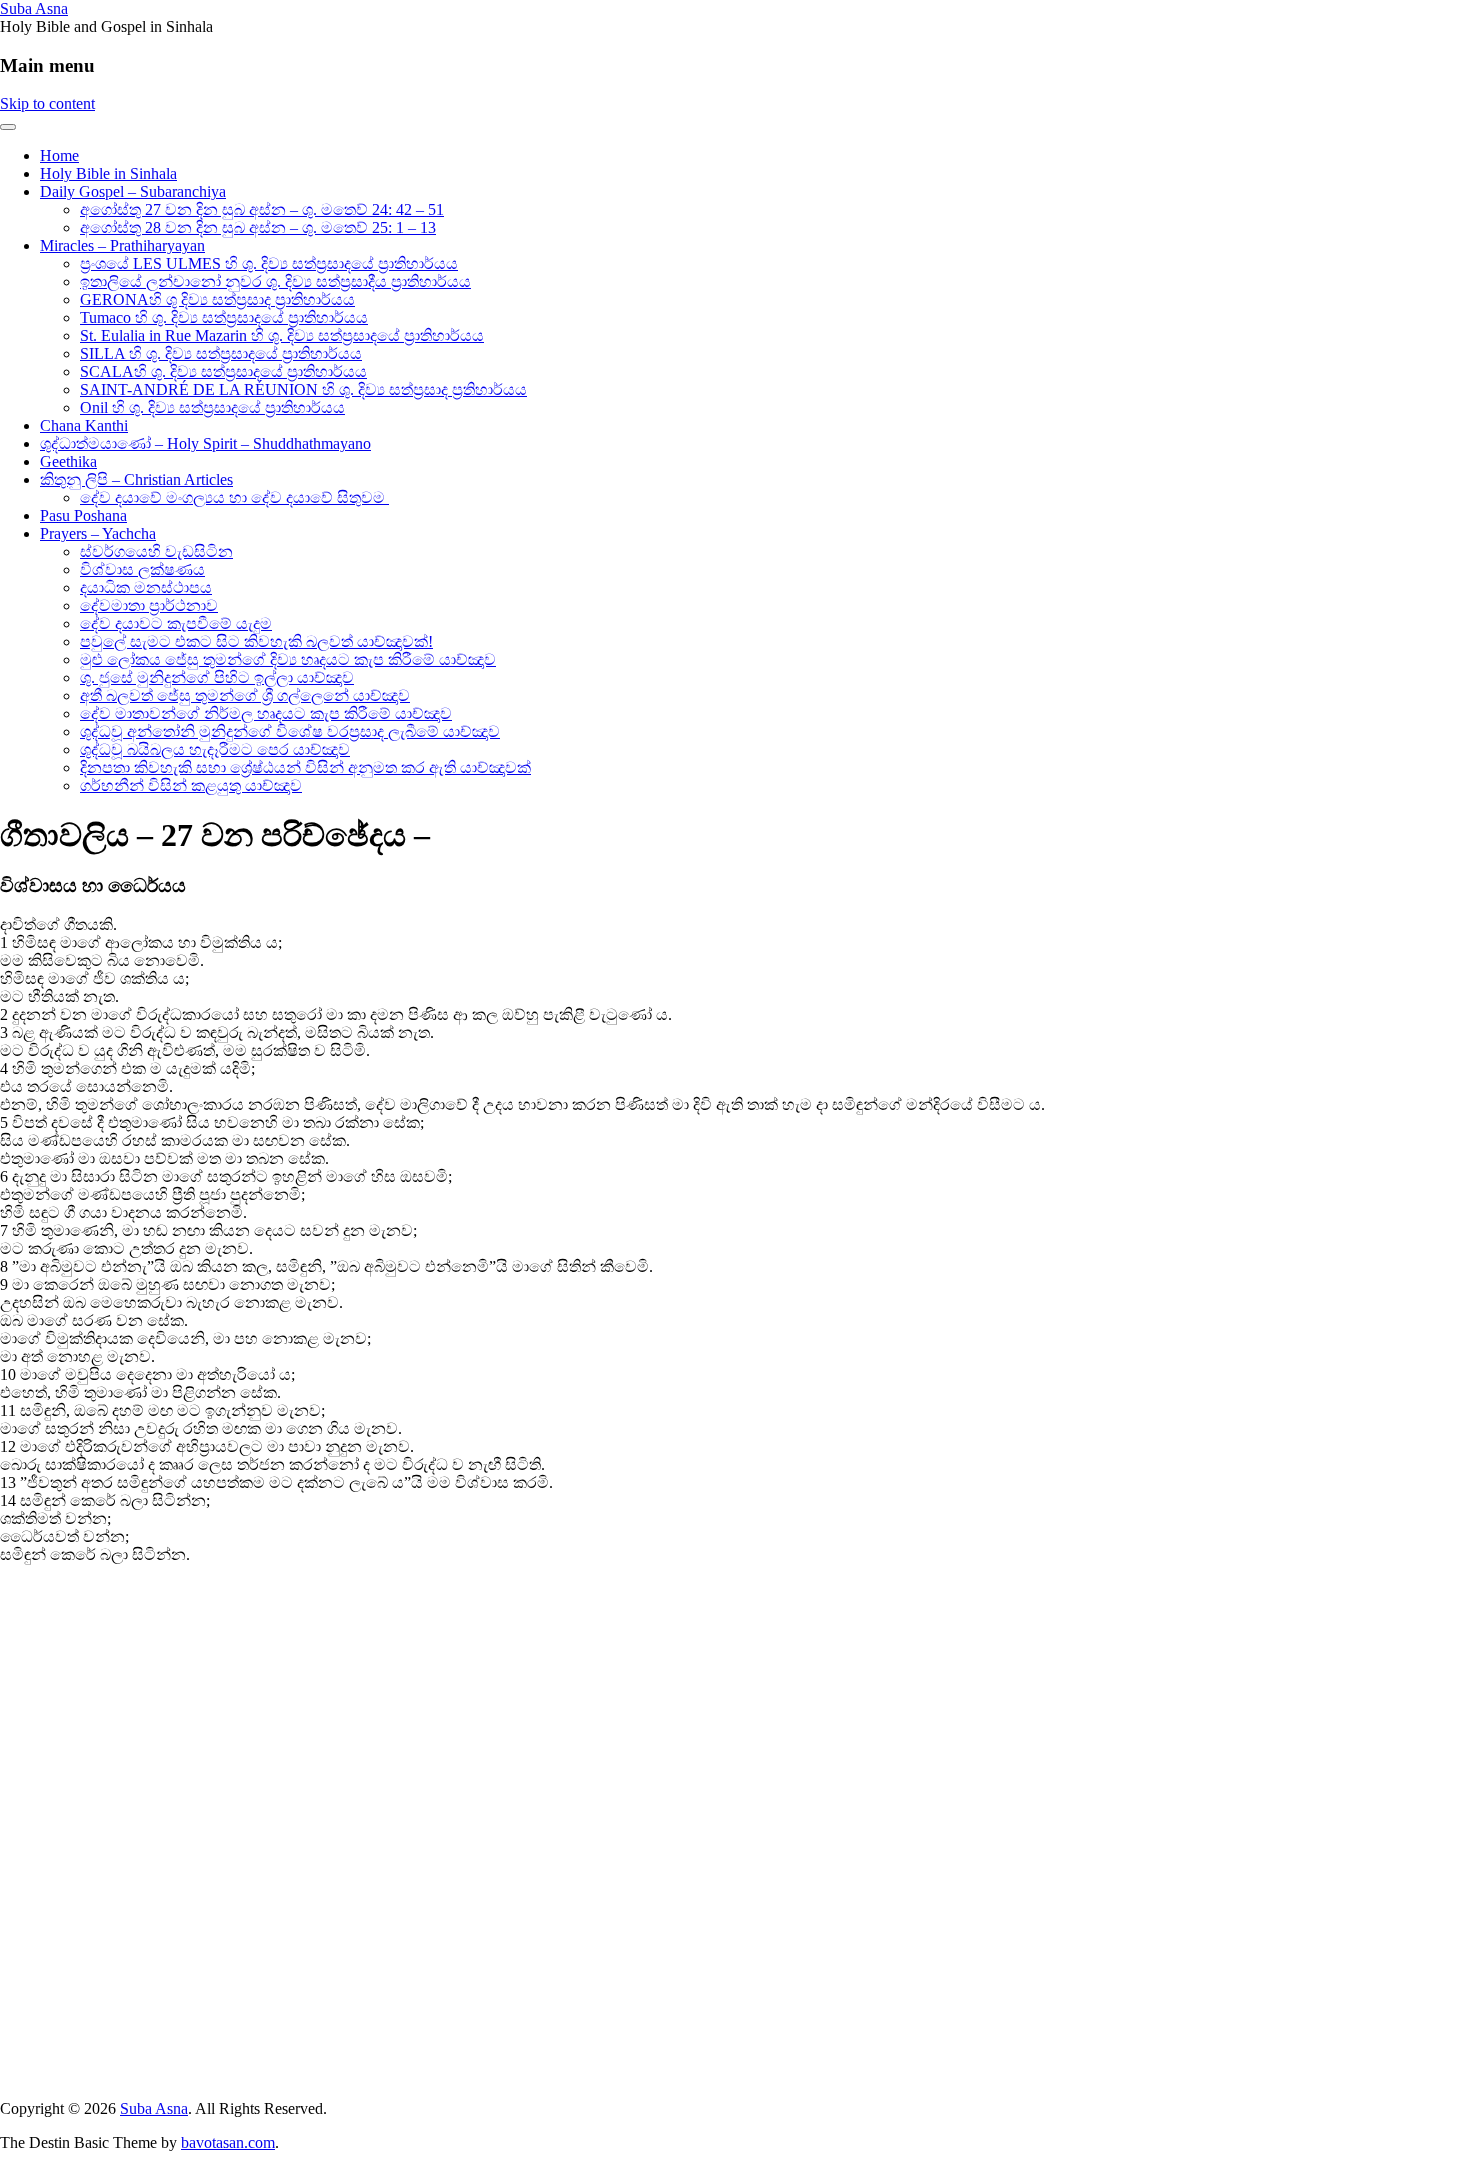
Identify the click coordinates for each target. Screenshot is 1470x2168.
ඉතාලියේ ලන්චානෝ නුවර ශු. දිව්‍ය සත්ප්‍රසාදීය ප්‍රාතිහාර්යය (275, 281)
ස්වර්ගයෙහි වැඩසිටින (156, 551)
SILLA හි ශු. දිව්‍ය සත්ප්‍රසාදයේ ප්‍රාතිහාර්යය (221, 353)
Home (59, 155)
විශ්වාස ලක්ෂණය (142, 569)
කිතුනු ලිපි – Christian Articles (136, 479)
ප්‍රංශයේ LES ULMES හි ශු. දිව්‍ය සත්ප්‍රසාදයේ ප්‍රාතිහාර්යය (269, 263)
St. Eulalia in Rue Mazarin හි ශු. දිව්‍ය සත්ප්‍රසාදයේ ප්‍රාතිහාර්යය (282, 335)
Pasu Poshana (83, 515)
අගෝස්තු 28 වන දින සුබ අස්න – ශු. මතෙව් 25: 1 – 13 (258, 227)
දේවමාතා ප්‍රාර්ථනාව (149, 605)
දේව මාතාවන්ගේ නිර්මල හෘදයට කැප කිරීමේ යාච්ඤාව (266, 713)
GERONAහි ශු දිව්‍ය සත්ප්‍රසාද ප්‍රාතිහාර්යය (217, 299)
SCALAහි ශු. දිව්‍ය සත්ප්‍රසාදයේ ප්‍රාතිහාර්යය (223, 371)
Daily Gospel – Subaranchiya (133, 191)
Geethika (68, 461)
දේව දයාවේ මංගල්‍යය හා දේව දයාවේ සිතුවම (234, 497)
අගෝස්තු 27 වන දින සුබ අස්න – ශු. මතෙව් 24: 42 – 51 (262, 209)
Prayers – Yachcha (98, 533)
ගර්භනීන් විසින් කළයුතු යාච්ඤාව (191, 785)
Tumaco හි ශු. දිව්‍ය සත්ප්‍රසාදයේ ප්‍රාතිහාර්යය (224, 317)
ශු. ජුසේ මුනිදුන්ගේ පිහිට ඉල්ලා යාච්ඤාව (217, 677)
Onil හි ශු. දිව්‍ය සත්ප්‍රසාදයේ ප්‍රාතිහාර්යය (212, 407)
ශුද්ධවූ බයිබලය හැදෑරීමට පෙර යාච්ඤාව (215, 749)
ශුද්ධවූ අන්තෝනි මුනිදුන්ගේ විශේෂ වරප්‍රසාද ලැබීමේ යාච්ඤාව (290, 731)
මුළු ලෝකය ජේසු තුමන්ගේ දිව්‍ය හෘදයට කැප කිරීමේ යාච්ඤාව (288, 659)
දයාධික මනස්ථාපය (146, 587)
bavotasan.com (228, 2142)
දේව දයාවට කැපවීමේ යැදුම (176, 623)
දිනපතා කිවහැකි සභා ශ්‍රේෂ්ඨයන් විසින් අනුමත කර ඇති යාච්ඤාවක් (305, 767)
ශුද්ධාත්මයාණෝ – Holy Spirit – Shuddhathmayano (205, 443)
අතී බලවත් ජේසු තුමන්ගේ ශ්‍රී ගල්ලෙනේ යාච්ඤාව (245, 695)
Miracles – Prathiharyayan (122, 245)
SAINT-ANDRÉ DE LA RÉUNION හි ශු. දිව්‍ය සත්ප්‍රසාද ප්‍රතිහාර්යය (303, 389)
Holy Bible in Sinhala (108, 173)
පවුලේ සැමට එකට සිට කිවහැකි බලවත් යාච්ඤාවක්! (256, 641)
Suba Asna (34, 8)
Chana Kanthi (84, 425)
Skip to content (47, 103)
